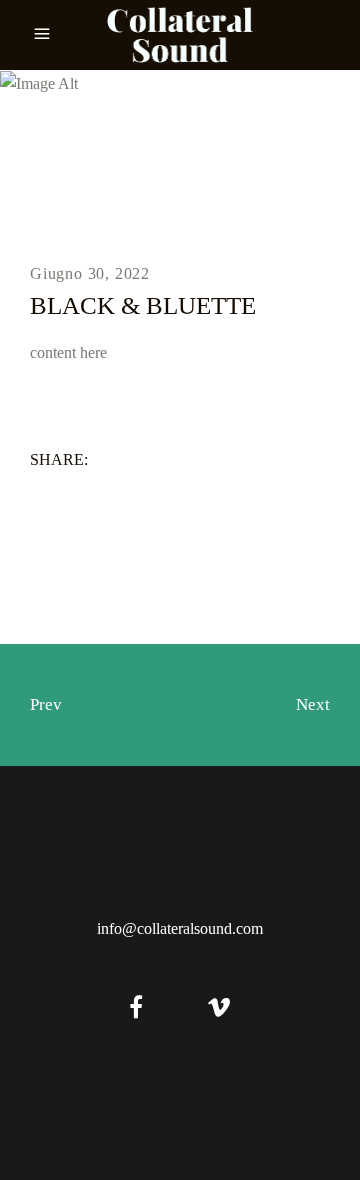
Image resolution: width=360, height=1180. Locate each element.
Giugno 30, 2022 (90, 273)
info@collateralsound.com (180, 928)
